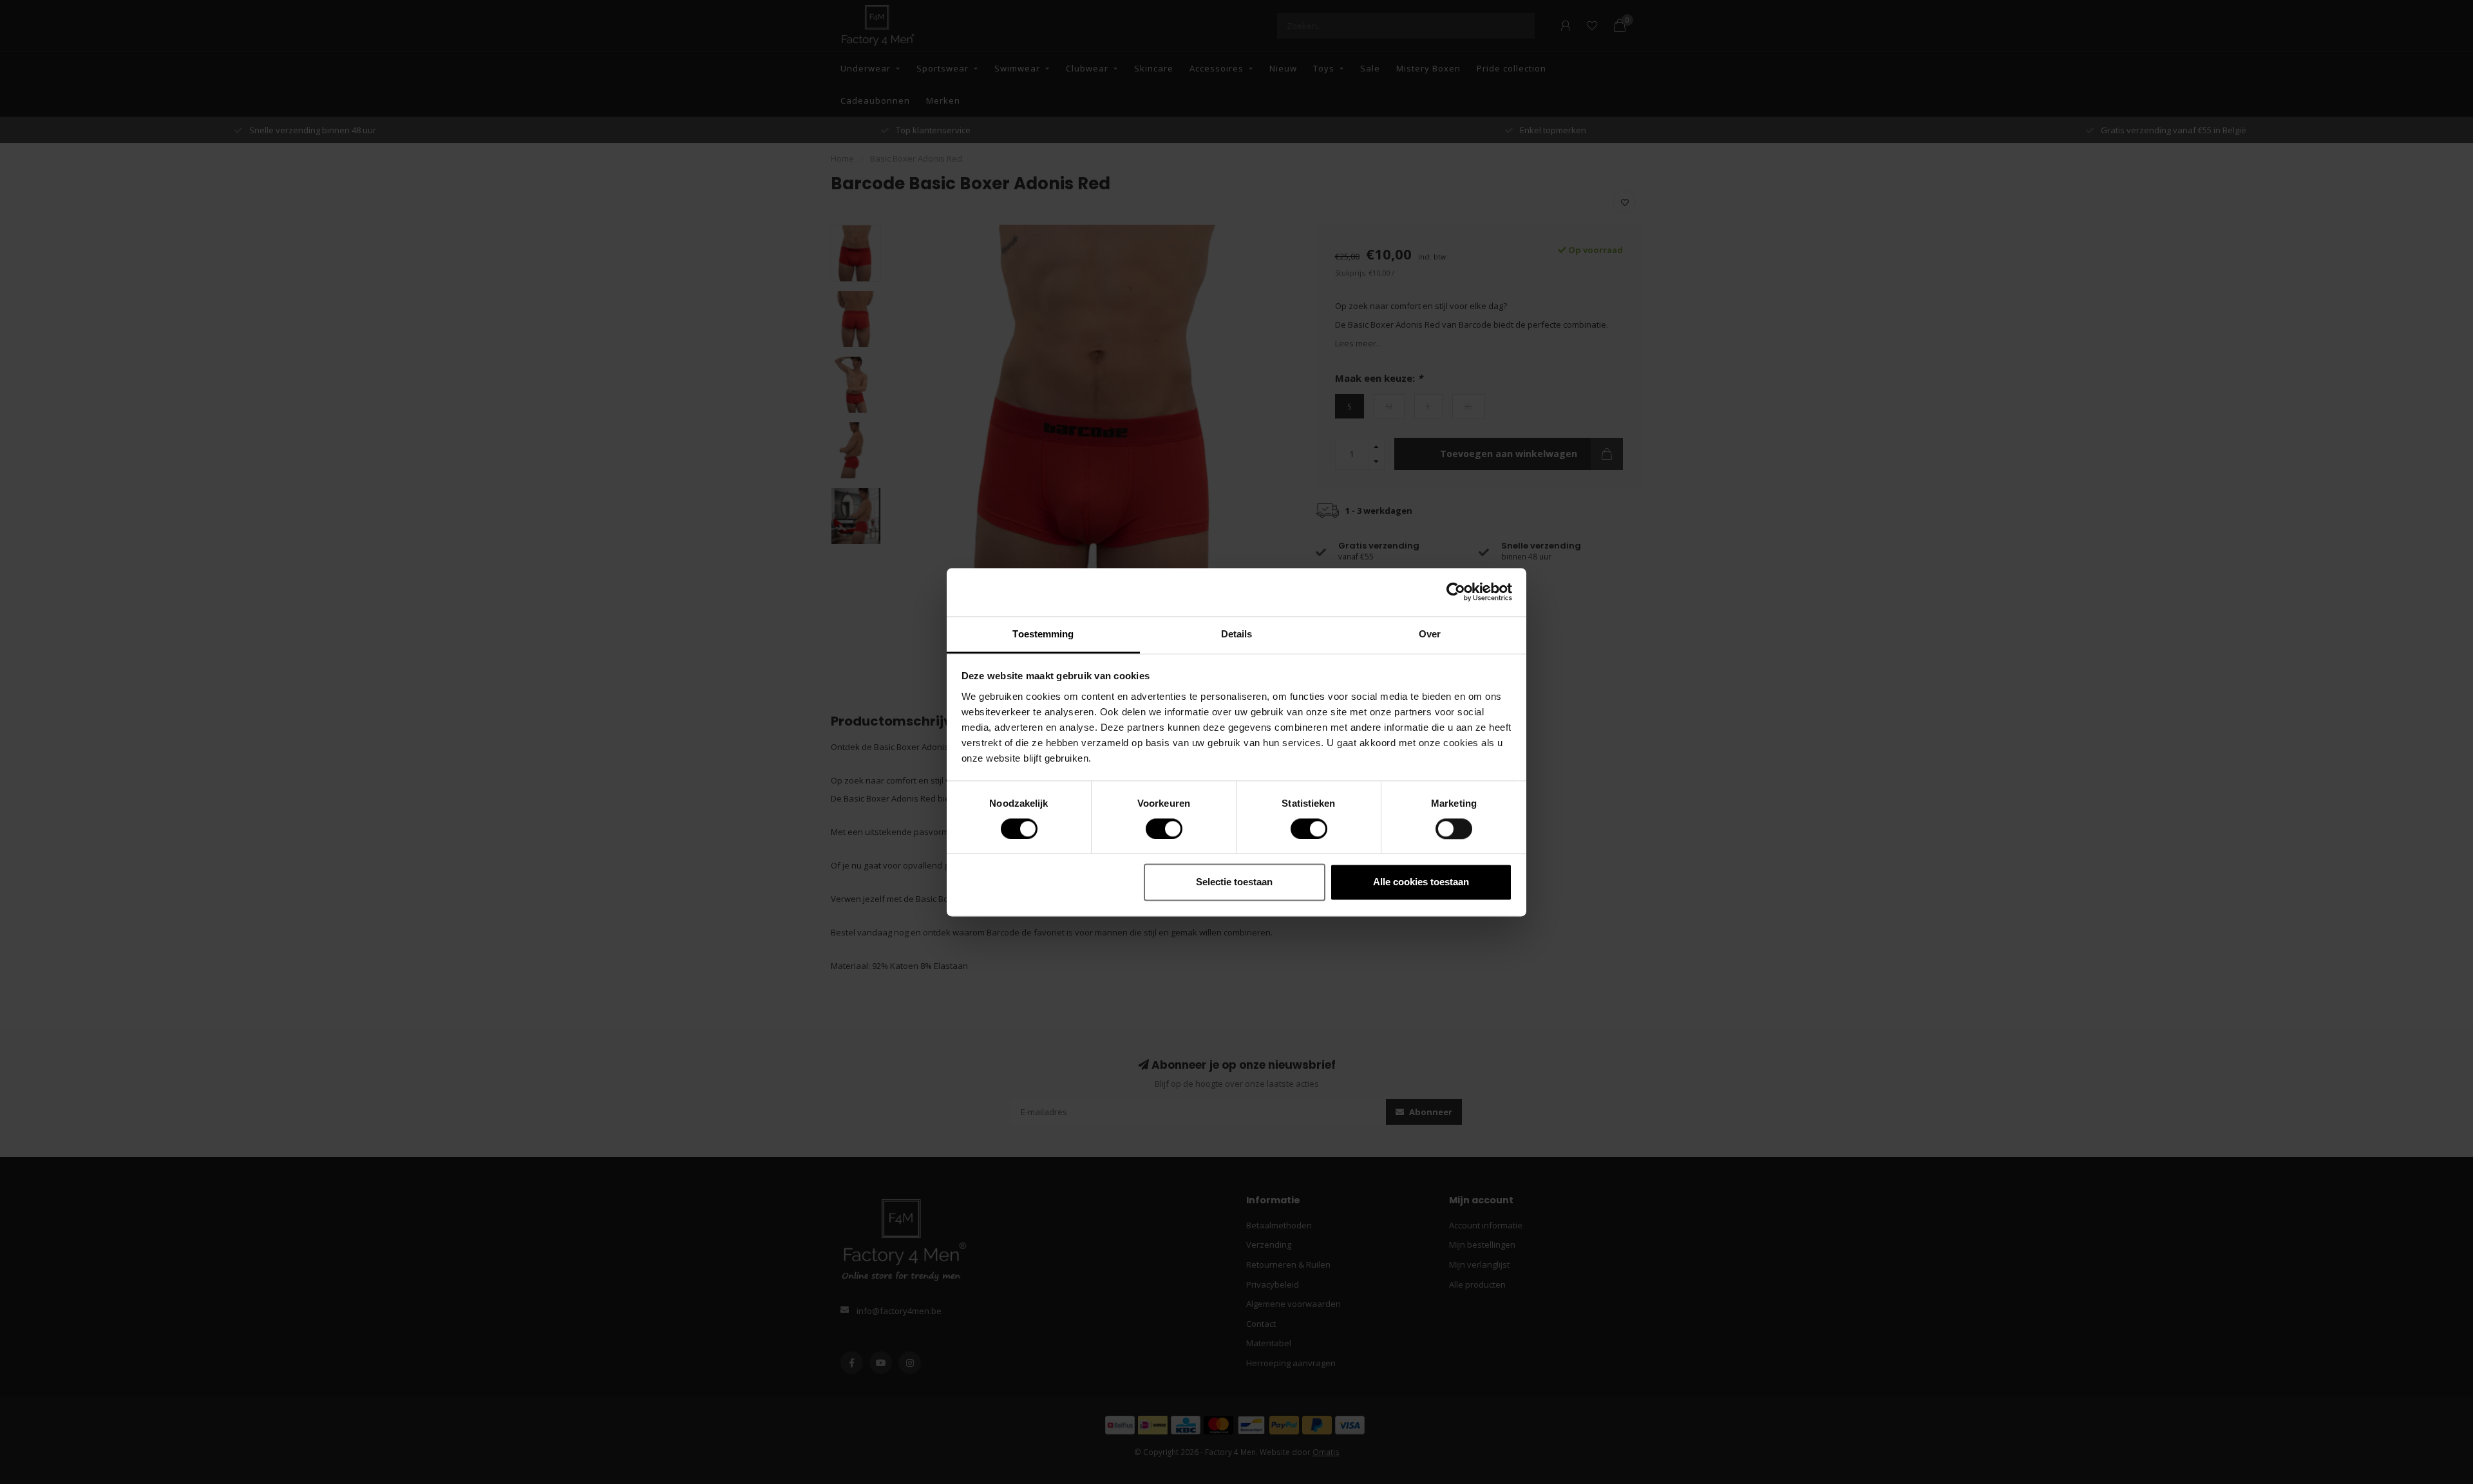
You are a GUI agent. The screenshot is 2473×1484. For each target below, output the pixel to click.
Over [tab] (1430, 634)
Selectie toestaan (1234, 882)
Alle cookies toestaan (1421, 882)
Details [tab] (1237, 634)
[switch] (1154, 829)
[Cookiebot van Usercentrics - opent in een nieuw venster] (1456, 592)
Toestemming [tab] (1043, 634)
